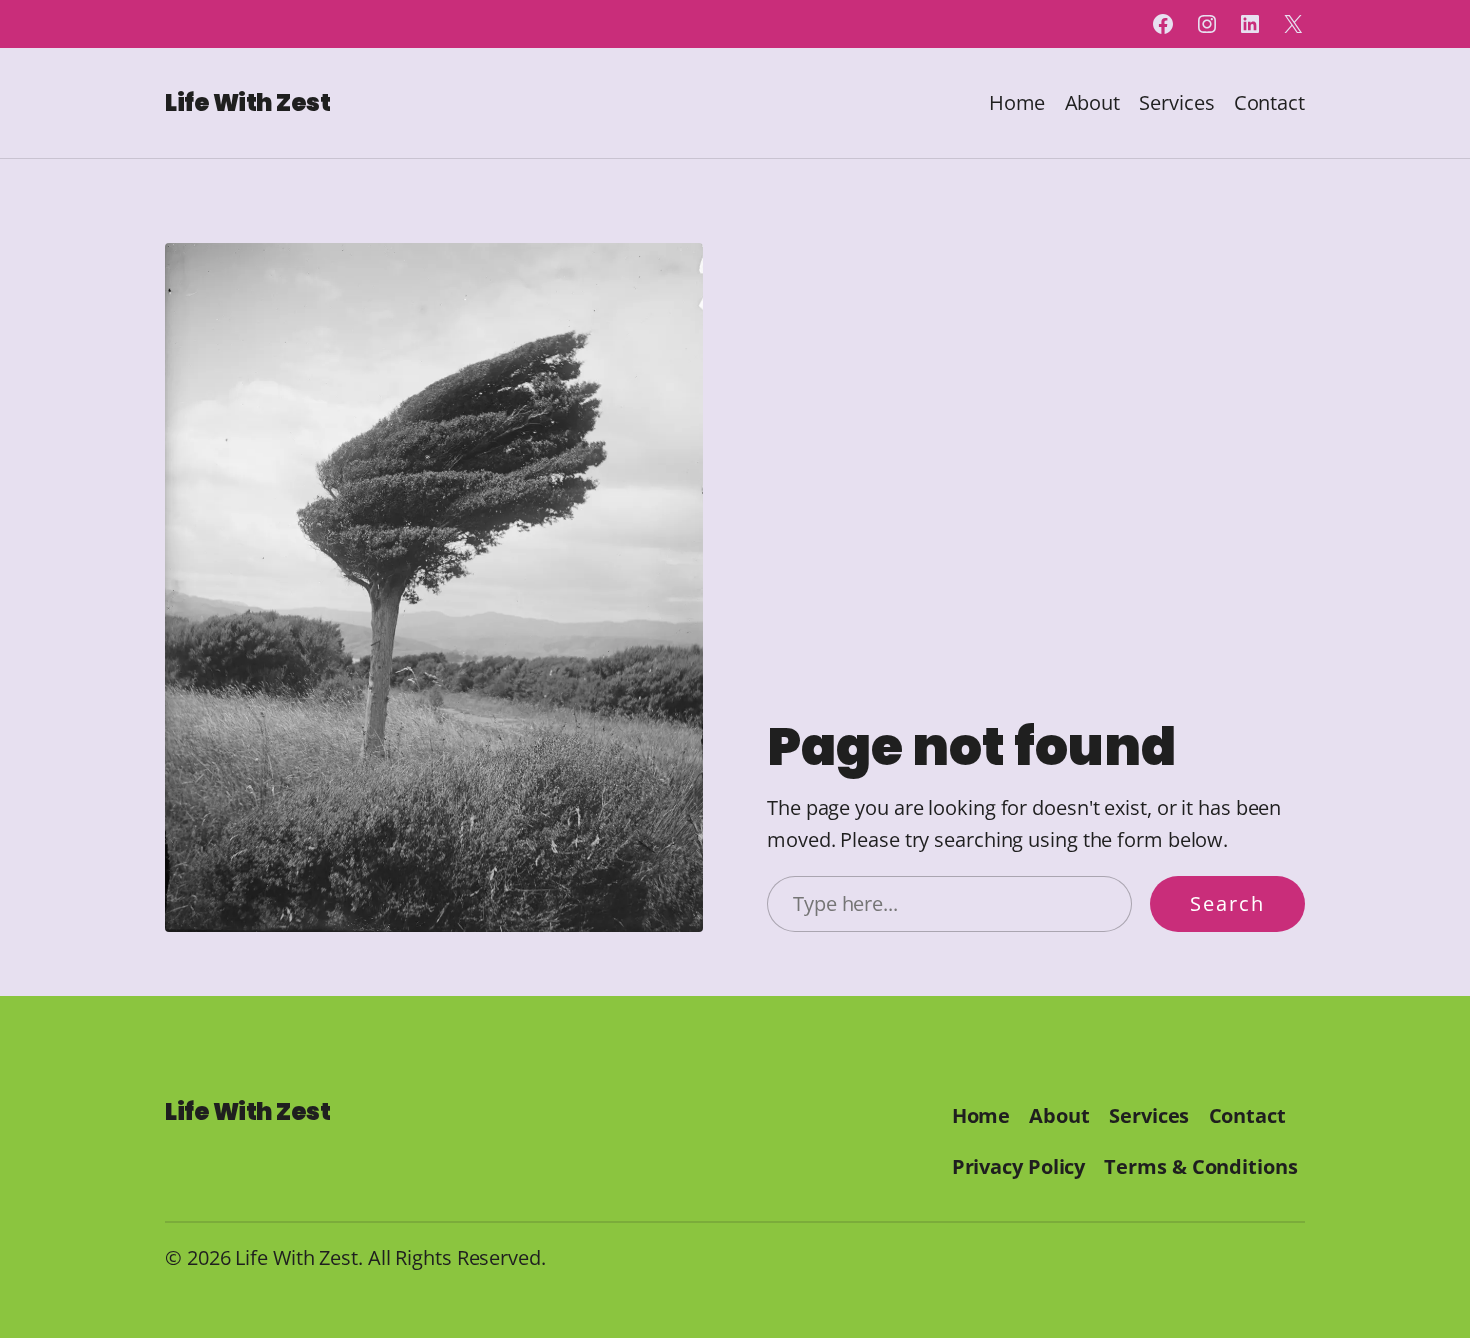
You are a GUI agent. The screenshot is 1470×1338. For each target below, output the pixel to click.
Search (1227, 903)
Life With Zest (247, 102)
